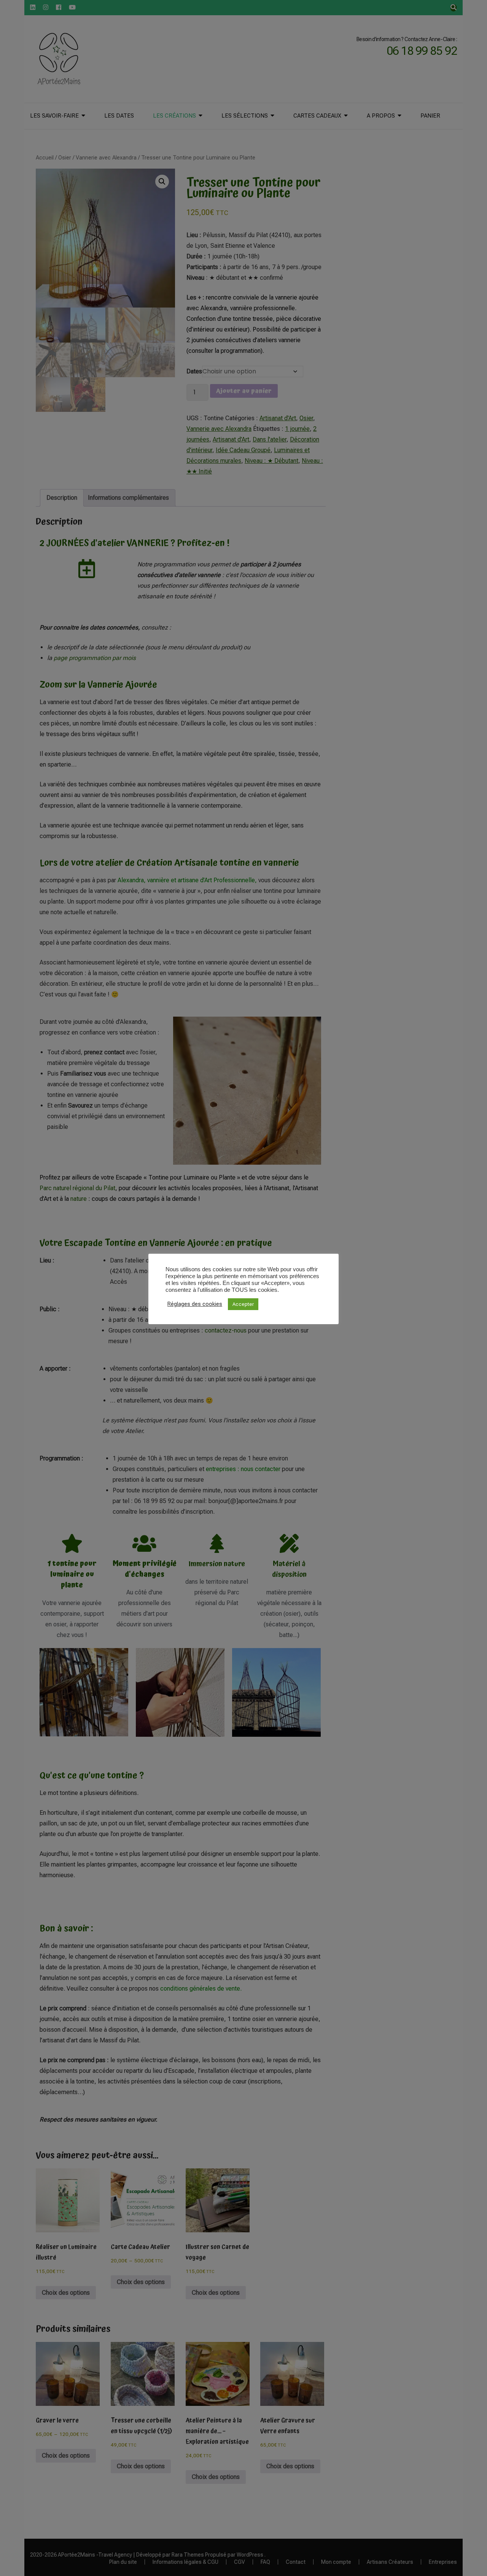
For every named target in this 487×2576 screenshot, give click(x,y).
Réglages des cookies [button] (195, 1304)
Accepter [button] (243, 1304)
